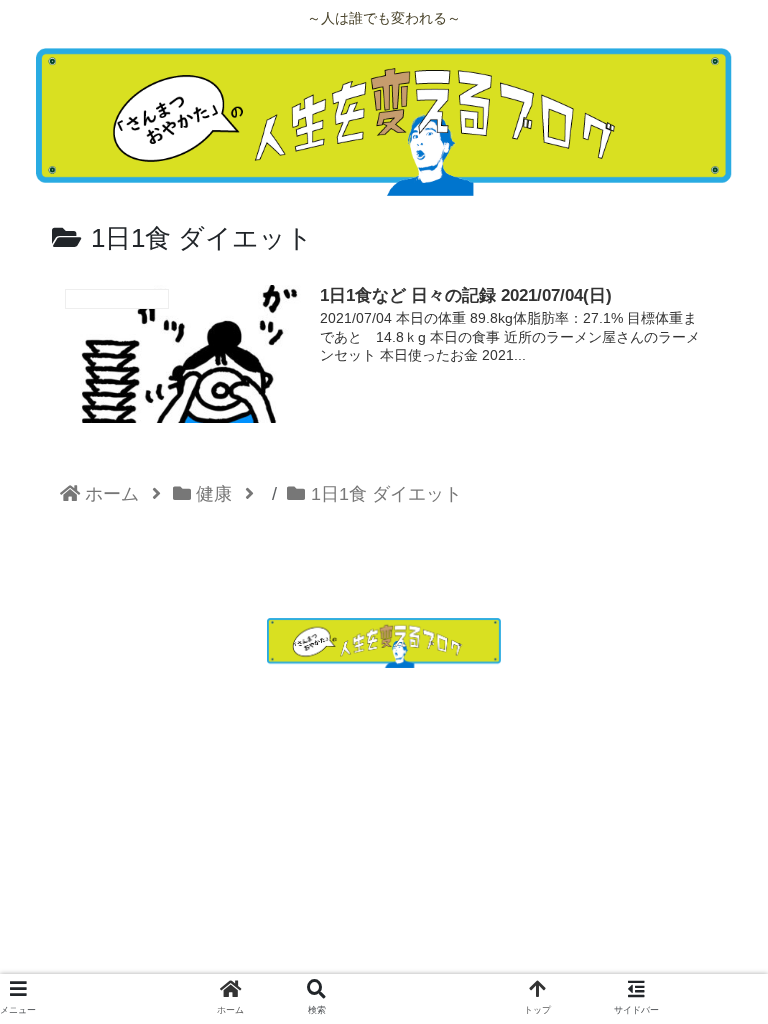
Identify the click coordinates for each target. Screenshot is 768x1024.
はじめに (163, 688)
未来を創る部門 (384, 713)
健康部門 (384, 688)
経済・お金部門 (605, 688)
